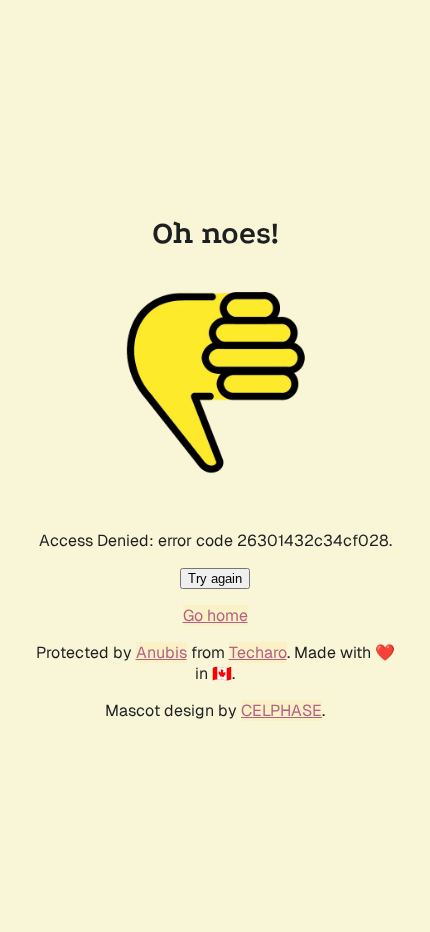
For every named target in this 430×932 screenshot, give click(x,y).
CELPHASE (281, 710)
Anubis (161, 652)
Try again (215, 578)
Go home (215, 615)
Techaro (258, 652)
